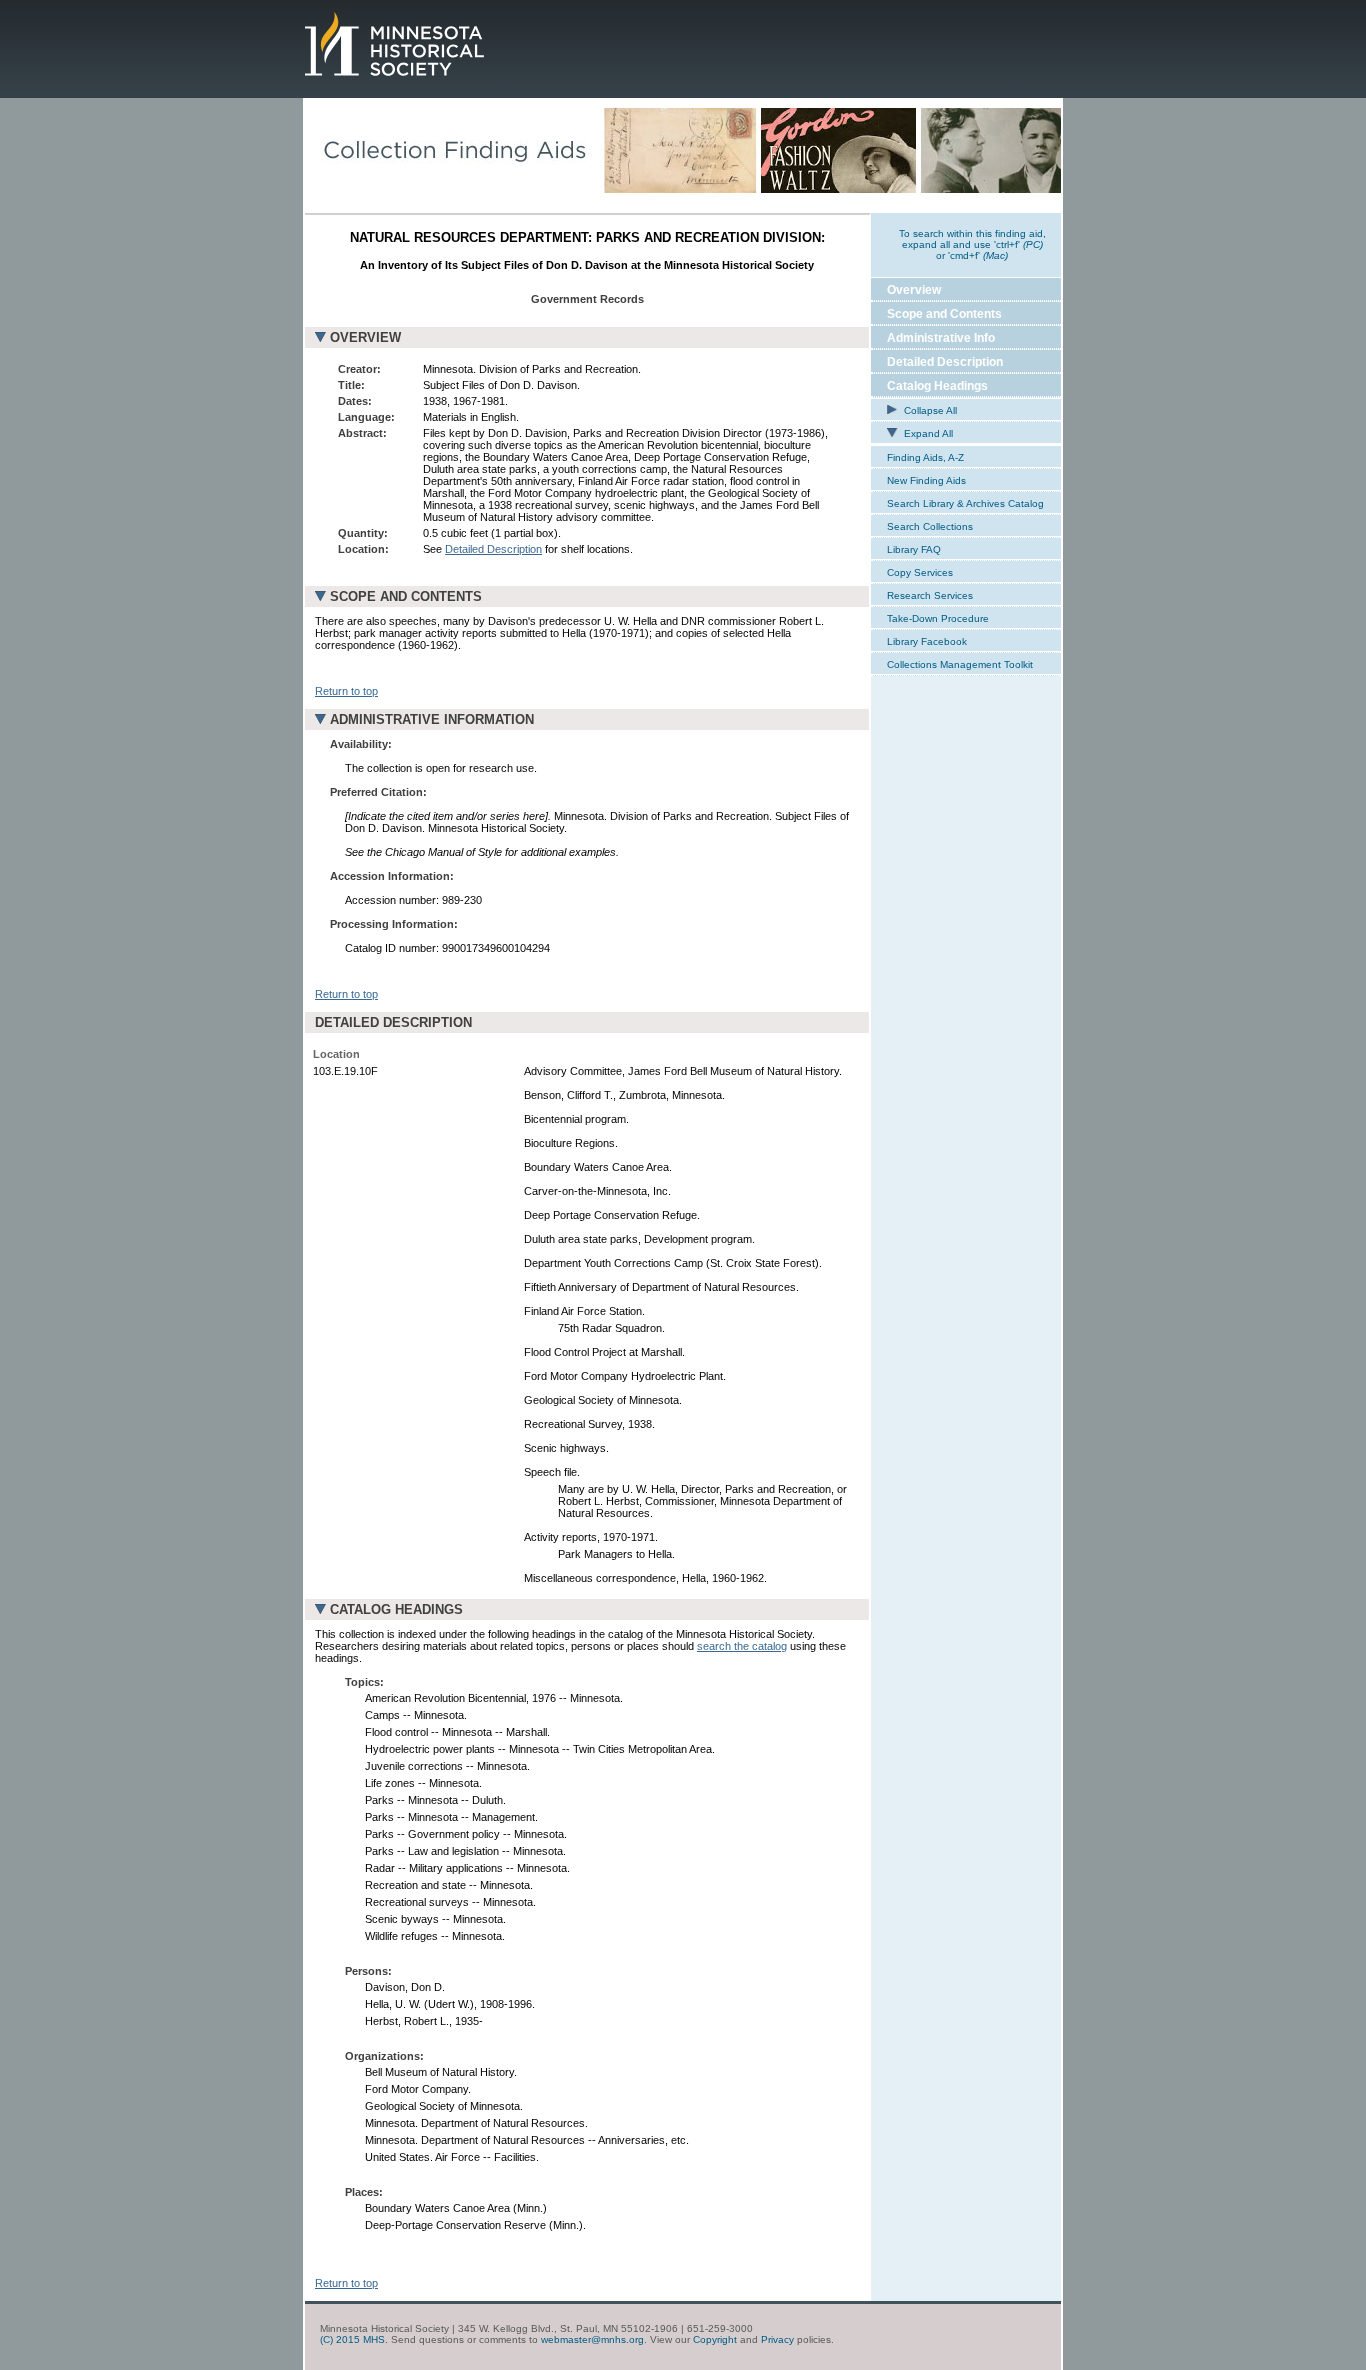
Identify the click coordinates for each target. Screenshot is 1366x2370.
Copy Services (920, 572)
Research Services (930, 595)
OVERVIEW (365, 337)
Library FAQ (914, 549)
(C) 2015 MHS (352, 2339)
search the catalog (742, 1646)
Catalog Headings (937, 386)
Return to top (346, 691)
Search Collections (930, 526)
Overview (914, 290)
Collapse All (929, 410)
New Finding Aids (926, 480)
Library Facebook (927, 641)
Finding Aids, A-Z (925, 457)
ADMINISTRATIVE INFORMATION (432, 719)
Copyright (715, 2339)
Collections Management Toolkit (960, 664)
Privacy (777, 2339)
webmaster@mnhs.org (592, 2339)
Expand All (927, 433)
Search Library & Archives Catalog (965, 503)
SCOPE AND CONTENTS (406, 596)
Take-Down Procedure (938, 618)
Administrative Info (941, 338)
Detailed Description (493, 549)
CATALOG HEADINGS (396, 1609)
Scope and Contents (944, 314)
